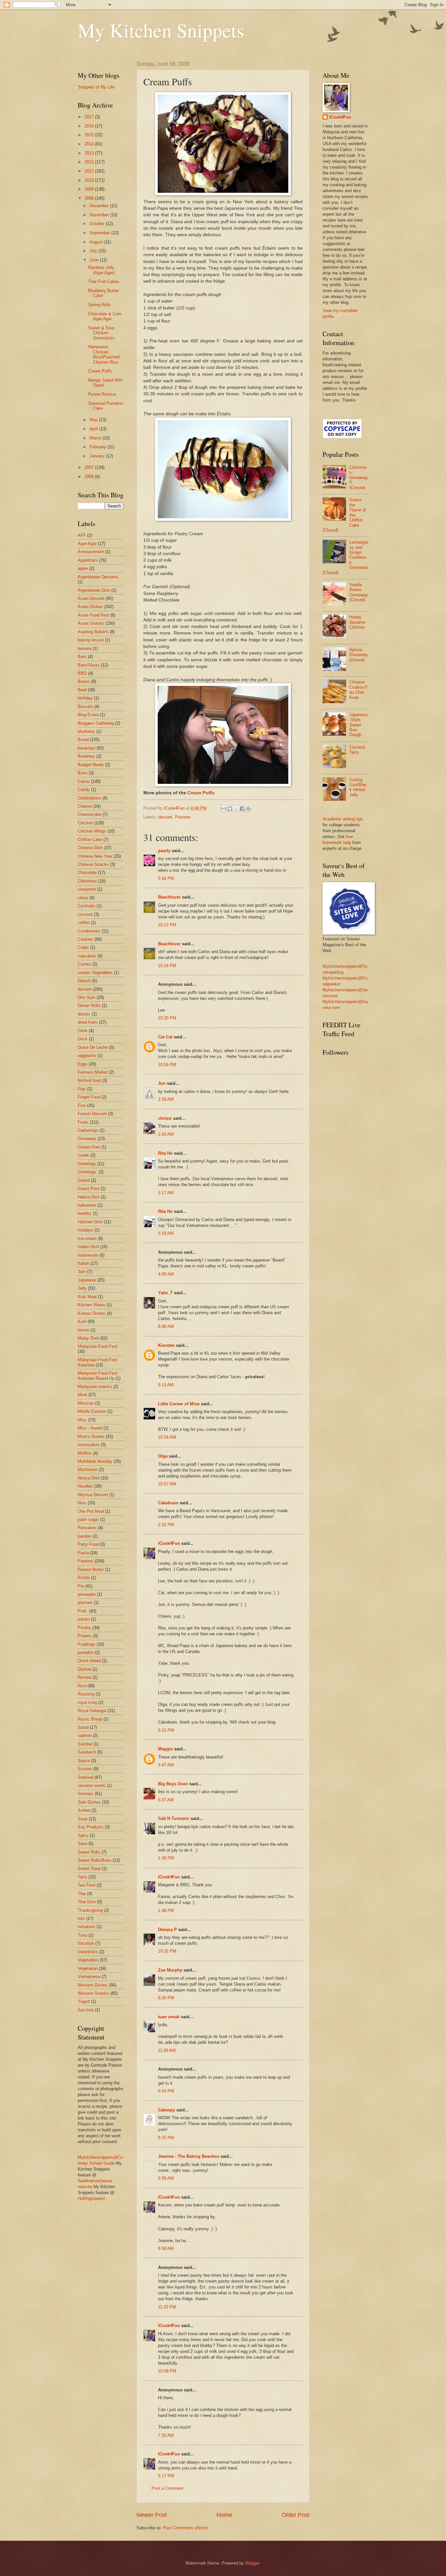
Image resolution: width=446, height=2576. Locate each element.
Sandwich (87, 1752)
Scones (85, 1769)
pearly (164, 851)
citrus (83, 898)
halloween (87, 1205)
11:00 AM (167, 2050)
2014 (90, 144)
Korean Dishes (92, 1313)
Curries (84, 964)
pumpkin (86, 1652)
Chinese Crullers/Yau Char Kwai (359, 690)
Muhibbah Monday (95, 1461)
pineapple (87, 1594)
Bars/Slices (89, 665)
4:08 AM (166, 1274)
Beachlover (169, 897)
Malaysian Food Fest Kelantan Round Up (98, 1376)
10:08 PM (167, 2371)
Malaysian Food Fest (98, 1346)
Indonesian (88, 1255)
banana (85, 648)
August (97, 242)
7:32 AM (166, 2435)
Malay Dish (88, 1338)
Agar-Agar (87, 544)
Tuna (82, 1935)
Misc (82, 1420)
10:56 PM (167, 1065)
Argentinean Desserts (98, 577)
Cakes (84, 781)
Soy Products (91, 1827)
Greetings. (88, 1172)
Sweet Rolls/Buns (95, 1860)
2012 (90, 162)
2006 (90, 477)
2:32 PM (166, 1525)
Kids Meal (87, 1297)
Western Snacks (93, 1993)
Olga (163, 1456)
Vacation (86, 1943)
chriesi (165, 1118)
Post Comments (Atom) (185, 2528)
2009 (90, 189)
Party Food (88, 1544)
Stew (82, 1844)
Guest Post (88, 1189)
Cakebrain (168, 1503)
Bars (82, 657)
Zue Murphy (170, 1970)
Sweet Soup (89, 1868)
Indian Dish (88, 1247)
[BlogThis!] (230, 809)
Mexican (86, 1403)
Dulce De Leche (93, 1047)
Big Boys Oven (173, 1784)
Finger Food (89, 1097)
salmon (85, 1735)
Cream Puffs (100, 371)
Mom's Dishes (91, 1437)
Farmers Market (93, 1072)
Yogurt (84, 2001)
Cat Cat (165, 1037)
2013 (90, 153)
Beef (82, 690)
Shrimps (86, 1794)
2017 (90, 117)
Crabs (83, 947)
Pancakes (87, 1528)
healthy (85, 1213)
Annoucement (91, 552)
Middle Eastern (92, 1411)
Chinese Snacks (93, 864)
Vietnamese (89, 1977)
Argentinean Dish (94, 590)
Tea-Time (87, 1885)
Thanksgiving (90, 1910)
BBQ (82, 673)
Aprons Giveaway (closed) (359, 655)
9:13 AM (166, 1385)
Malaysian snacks (95, 1387)
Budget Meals (91, 765)
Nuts (82, 1503)
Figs (82, 1089)
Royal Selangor (92, 1711)
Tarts (82, 1877)
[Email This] (224, 809)
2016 (90, 126)
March (96, 438)
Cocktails (87, 906)
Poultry (84, 1628)
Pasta (83, 1553)
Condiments (89, 931)
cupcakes (87, 956)
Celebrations (89, 798)
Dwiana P (167, 1930)
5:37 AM (166, 1800)
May (94, 420)
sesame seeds (92, 1785)
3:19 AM (166, 1233)
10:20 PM (167, 1018)
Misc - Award (90, 1428)
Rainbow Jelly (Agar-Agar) (101, 270)
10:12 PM (167, 925)
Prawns (85, 1636)
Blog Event (88, 715)
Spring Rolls (100, 305)
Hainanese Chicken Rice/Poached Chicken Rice (104, 354)
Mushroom (88, 1470)
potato (84, 1619)
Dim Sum (87, 997)
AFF (82, 535)
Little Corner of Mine (179, 1404)
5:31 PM (166, 1730)
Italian (83, 1263)
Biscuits (85, 707)
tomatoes (87, 1927)
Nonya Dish (89, 1478)
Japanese (87, 1280)
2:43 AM (166, 1134)
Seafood (86, 1777)
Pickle (84, 1578)
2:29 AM (166, 1099)
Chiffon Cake (90, 840)
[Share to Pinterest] (248, 809)
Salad (83, 1727)
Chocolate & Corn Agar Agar (105, 316)
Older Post (296, 2515)
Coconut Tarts (357, 750)
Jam (82, 1271)
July (94, 251)
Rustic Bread (90, 1719)
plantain (85, 1602)
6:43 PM (166, 2091)
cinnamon (87, 889)
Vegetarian (88, 1968)
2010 (90, 180)
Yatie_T (165, 1293)
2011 (90, 171)
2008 (90, 198)
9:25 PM (166, 2138)
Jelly (82, 1288)
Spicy (83, 1835)
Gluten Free (89, 1147)
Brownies (86, 756)
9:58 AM (166, 2248)
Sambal (85, 1744)
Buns (83, 773)
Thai (82, 1894)
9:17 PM (166, 2476)
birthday (85, 698)
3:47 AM (166, 1765)
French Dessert (92, 1114)
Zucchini (86, 2010)
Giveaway (87, 1139)
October (98, 224)
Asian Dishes (90, 607)
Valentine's (88, 1952)
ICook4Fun (169, 1543)
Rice (82, 1686)
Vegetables (88, 1960)
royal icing (87, 1702)
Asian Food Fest (93, 615)
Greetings (87, 1164)
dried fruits (88, 1022)
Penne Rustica (102, 394)
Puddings (87, 1644)
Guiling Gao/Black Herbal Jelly (358, 787)
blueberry (86, 731)
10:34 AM (167, 1437)
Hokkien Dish (90, 1222)
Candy (84, 790)
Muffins (85, 1453)
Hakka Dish (89, 1197)
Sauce (84, 1761)
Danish (84, 981)
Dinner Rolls (89, 1006)
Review (85, 1677)
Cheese (85, 806)
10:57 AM (167, 1484)
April (94, 429)
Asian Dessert (91, 598)
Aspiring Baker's (93, 632)
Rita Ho (165, 1153)
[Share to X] (236, 809)
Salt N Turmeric (174, 1818)
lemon (83, 1330)
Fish (82, 1106)
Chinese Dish (90, 848)
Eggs (83, 1064)
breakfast (87, 748)
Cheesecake (89, 814)
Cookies (85, 939)
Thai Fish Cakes (104, 281)
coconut (85, 914)
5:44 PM (166, 878)
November (100, 215)
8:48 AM (166, 1326)
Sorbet (84, 1810)
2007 (90, 467)
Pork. (83, 1611)
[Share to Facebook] (242, 809)
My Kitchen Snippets (161, 30)
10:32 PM (167, 1951)
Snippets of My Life (96, 87)
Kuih (82, 1321)
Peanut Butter (91, 1569)
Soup (83, 1819)
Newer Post (152, 2515)
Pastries (183, 817)
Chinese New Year (95, 856)
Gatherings (88, 1130)
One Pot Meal (91, 1511)
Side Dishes (89, 1802)
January (98, 456)
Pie (81, 1586)
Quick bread (89, 1661)
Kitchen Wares (92, 1305)
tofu (81, 1918)
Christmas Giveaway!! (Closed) (359, 478)
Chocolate (87, 873)
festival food (89, 1080)
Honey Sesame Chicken (357, 622)
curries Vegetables (95, 973)
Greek (83, 1155)
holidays (86, 1230)
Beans (84, 681)
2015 (90, 135)
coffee (84, 923)
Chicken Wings (92, 831)
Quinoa (84, 1669)
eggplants (87, 1056)
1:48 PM (166, 1911)
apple (83, 568)
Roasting (86, 1694)
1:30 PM (166, 1858)
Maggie (165, 1749)
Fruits (83, 1122)
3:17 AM (166, 1193)
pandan (85, 1536)
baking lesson (91, 640)
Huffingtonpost (91, 2198)
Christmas (87, 881)
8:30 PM (166, 1998)
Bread (83, 740)
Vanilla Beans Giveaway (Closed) (359, 592)
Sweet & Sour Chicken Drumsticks (101, 333)
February (98, 447)
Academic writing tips (343, 819)
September (100, 233)
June (95, 260)
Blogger (252, 2563)
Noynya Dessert (93, 1495)
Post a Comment (167, 2488)
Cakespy (167, 2110)
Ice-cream (87, 1238)
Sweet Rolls (89, 1852)
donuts (84, 1014)
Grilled (84, 1180)
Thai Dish (87, 1902)
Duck (83, 1039)
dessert (165, 817)
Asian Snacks (91, 623)
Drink (83, 1031)
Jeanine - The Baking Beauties (189, 2156)
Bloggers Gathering (96, 723)
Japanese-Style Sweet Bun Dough (358, 725)
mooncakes (89, 1445)
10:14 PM (167, 966)
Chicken (85, 823)
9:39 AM (166, 2178)
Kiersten (166, 1345)
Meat (82, 1395)
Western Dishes (93, 1985)
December (100, 206)
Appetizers (88, 560)
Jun (162, 1083)
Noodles (85, 1486)
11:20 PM (167, 2307)
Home (224, 2515)
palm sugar (88, 1519)
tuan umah (169, 2017)
